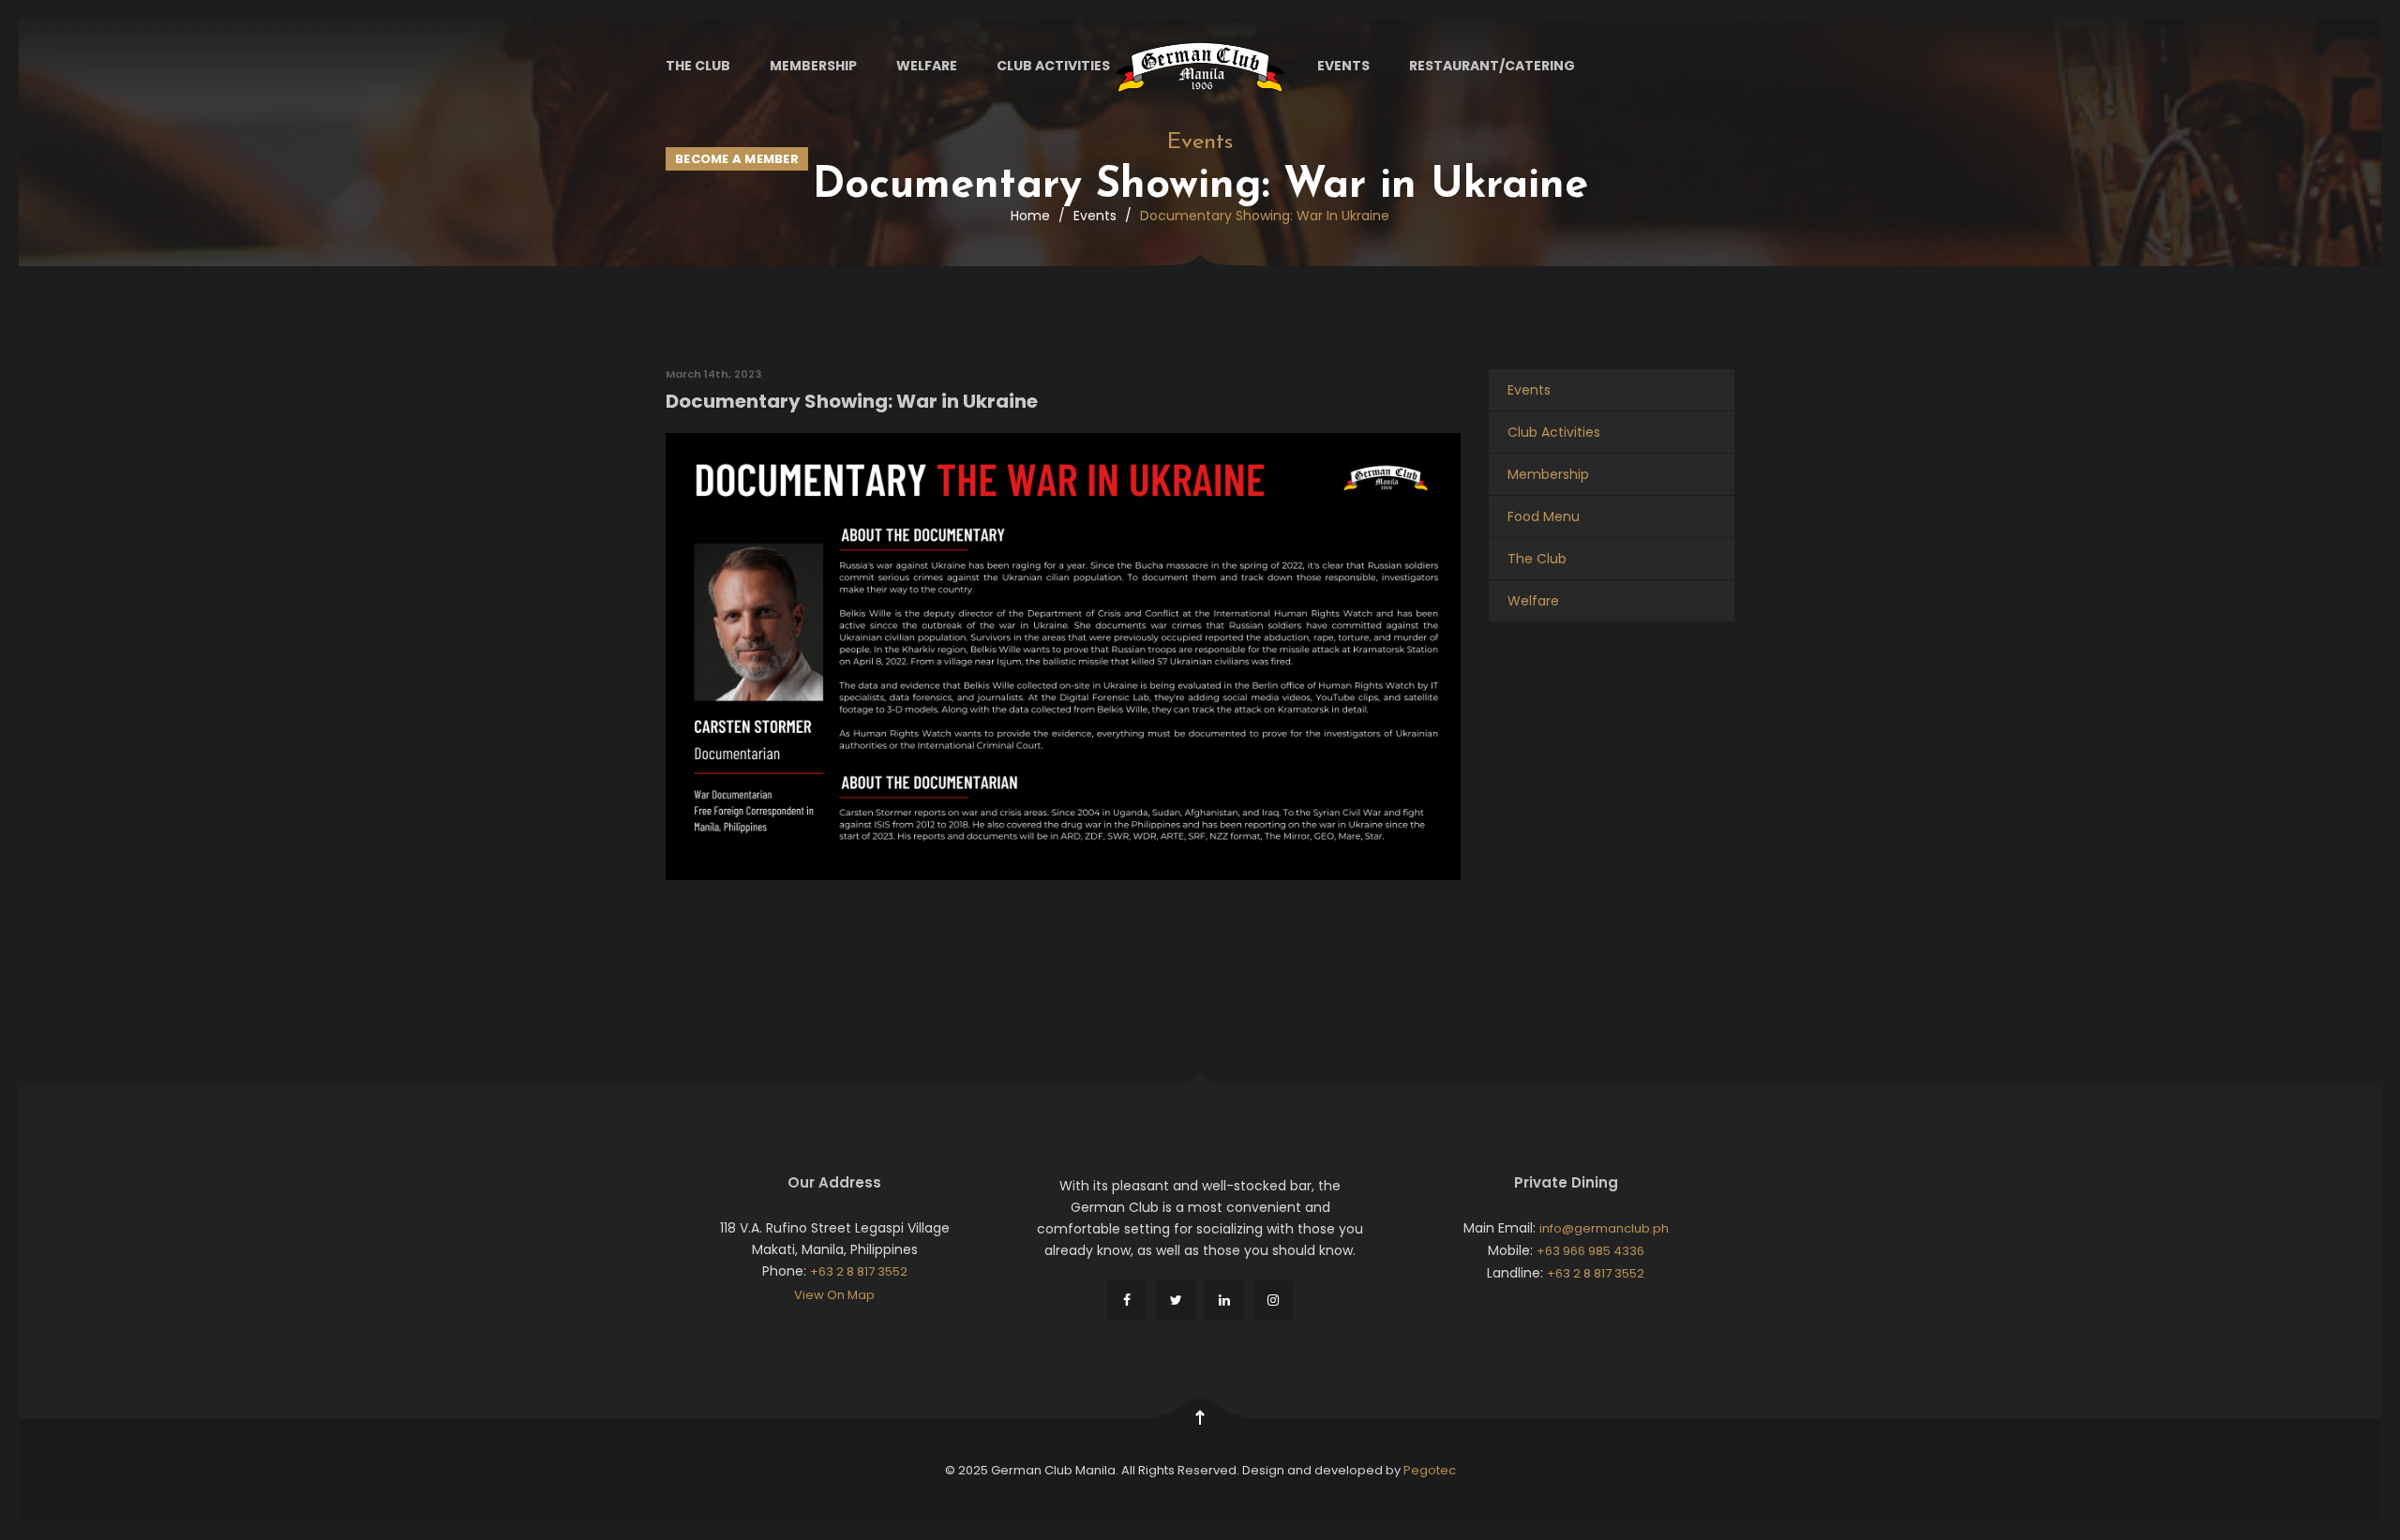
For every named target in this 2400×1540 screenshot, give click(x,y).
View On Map (834, 1295)
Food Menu (1544, 516)
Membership (813, 66)
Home (1030, 216)
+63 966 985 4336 (1590, 1251)
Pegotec (1430, 1470)
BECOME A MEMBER (737, 159)
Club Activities (1053, 66)
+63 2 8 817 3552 (859, 1271)
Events (1343, 66)
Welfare (927, 66)
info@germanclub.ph (1604, 1228)
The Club (698, 66)
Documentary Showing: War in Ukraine (852, 401)
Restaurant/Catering (1492, 66)
